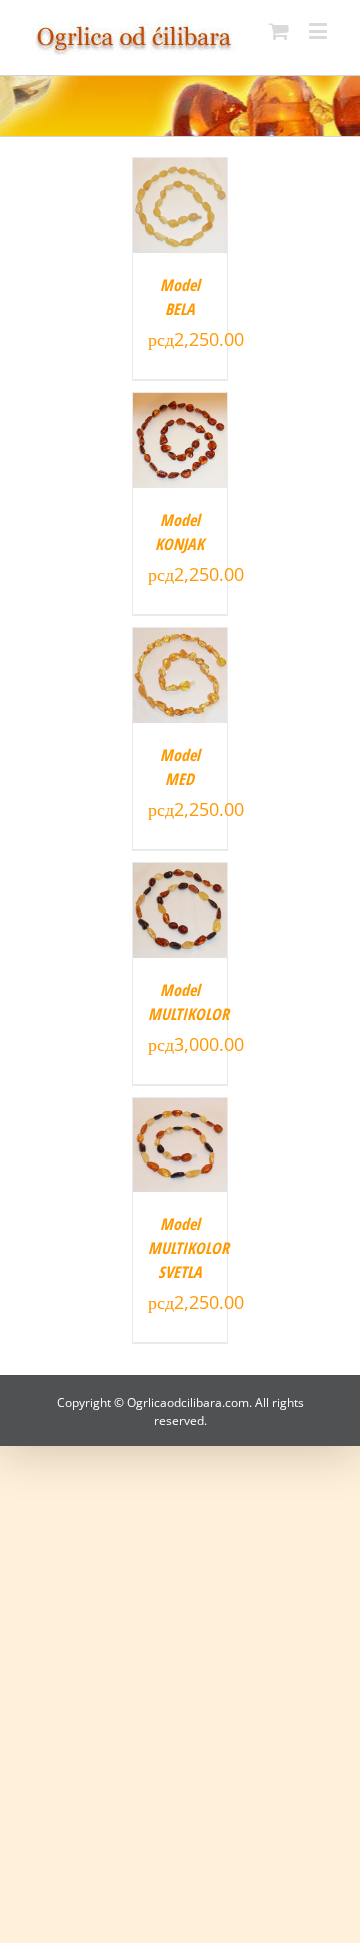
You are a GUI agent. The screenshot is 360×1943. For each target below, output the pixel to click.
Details (180, 208)
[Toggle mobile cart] (279, 30)
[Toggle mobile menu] (319, 30)
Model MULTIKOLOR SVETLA (188, 1248)
